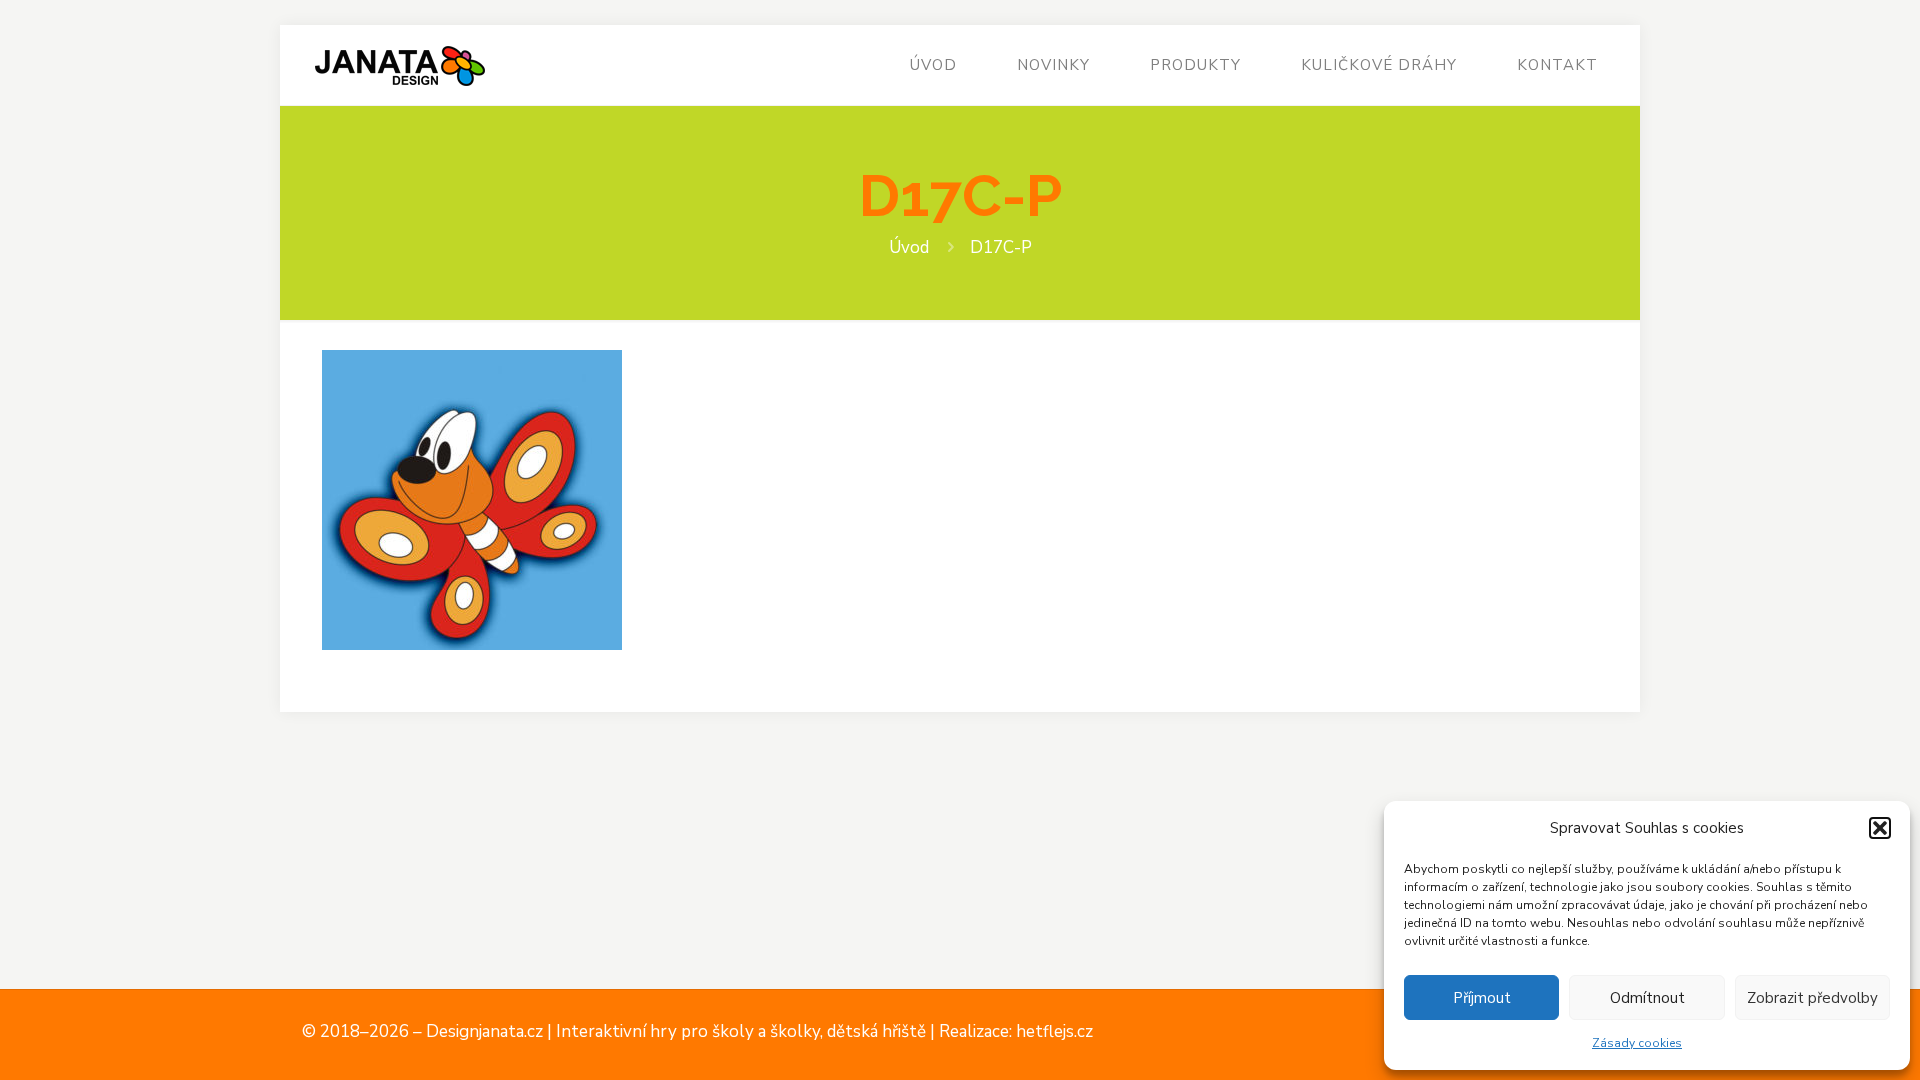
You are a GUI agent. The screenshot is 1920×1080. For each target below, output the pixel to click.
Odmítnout (1647, 998)
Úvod (909, 247)
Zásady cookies (1637, 1043)
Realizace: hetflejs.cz (1016, 1031)
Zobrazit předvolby (1812, 998)
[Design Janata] (399, 65)
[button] (1880, 828)
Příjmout (1482, 998)
